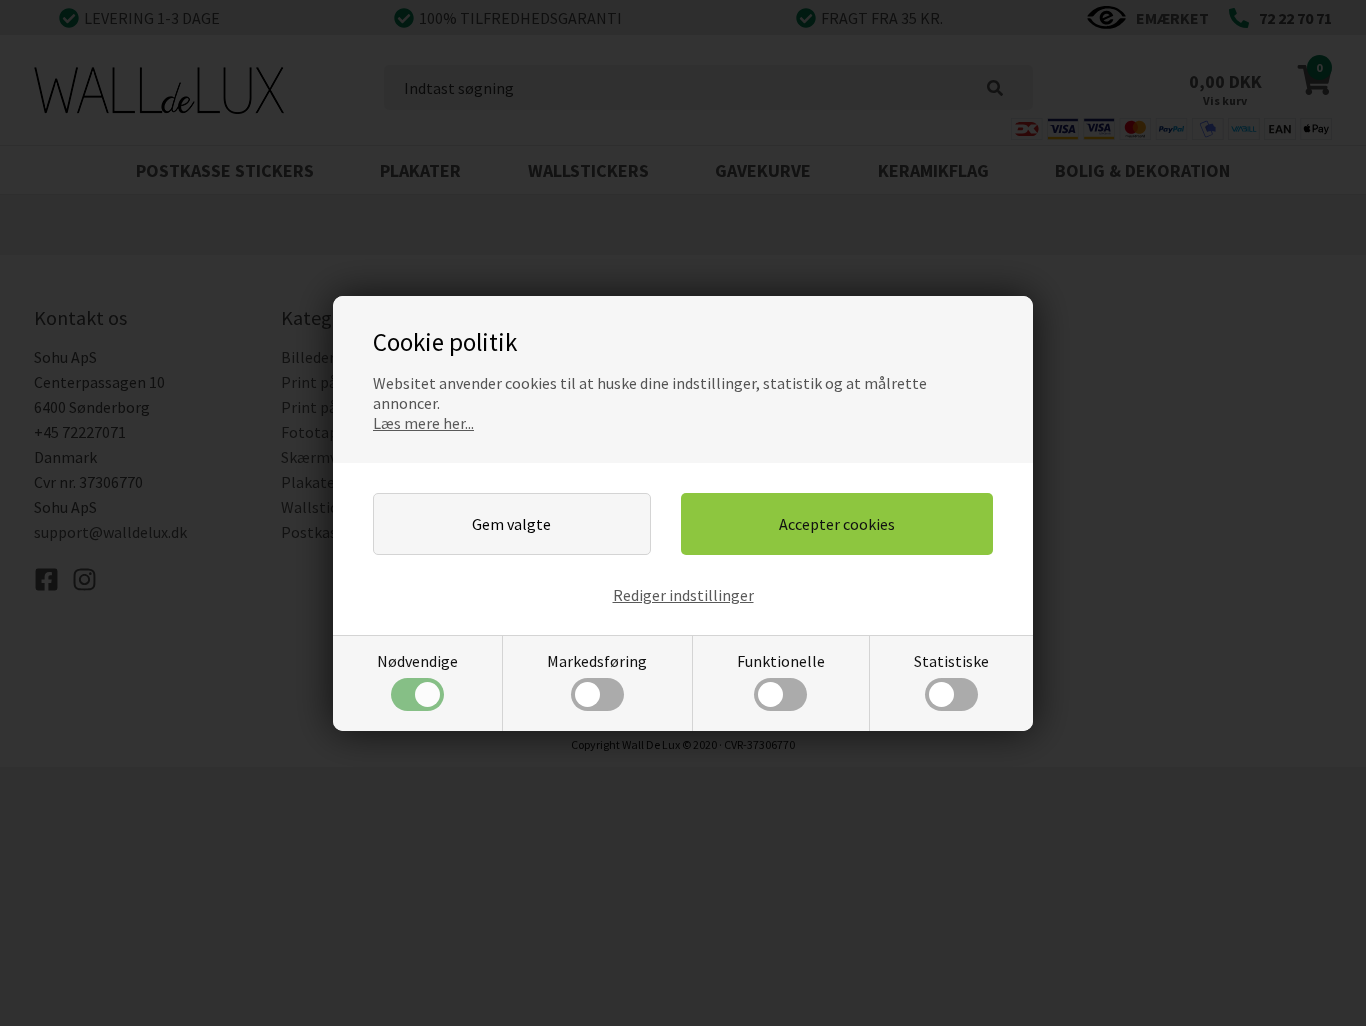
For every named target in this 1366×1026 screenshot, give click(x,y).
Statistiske (951, 661)
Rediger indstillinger (683, 595)
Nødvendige (417, 661)
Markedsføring (597, 661)
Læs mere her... (423, 423)
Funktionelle (781, 661)
